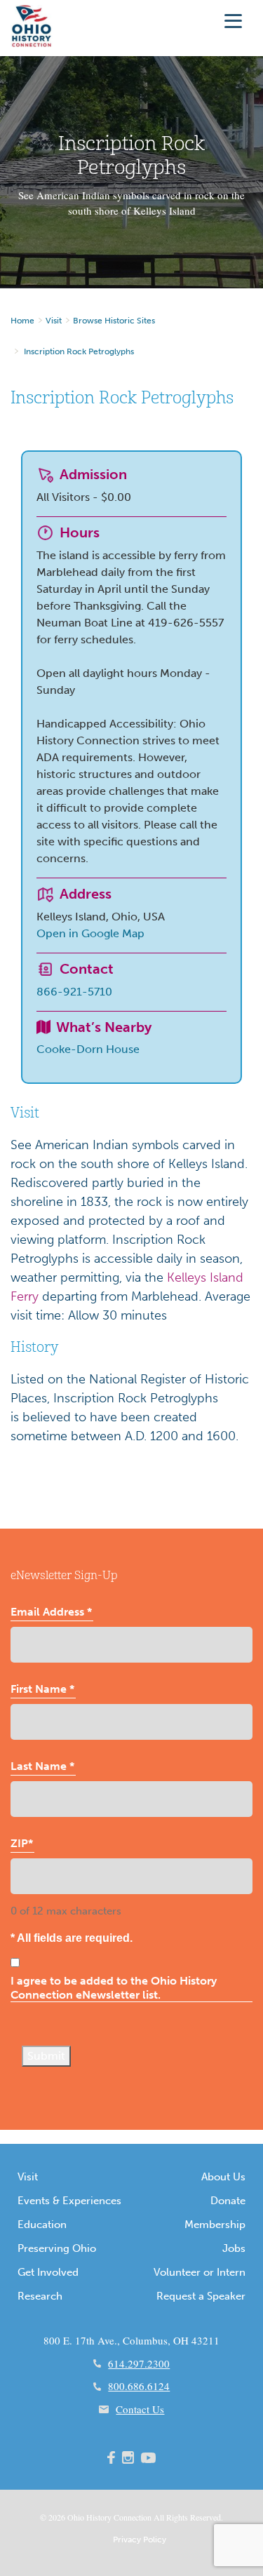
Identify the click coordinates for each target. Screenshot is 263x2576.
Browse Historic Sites (114, 321)
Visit (54, 321)
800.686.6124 (139, 2386)
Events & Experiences (69, 2201)
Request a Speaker (201, 2296)
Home (22, 321)
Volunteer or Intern (200, 2272)
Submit (46, 2056)
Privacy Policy (140, 2540)
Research (40, 2296)
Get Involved (48, 2272)
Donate (228, 2201)
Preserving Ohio (57, 2248)
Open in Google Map (90, 933)
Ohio (76, 2517)
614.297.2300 (139, 2363)
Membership (215, 2225)
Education (42, 2225)
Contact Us (140, 2409)
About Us (223, 2177)
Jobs (234, 2248)
